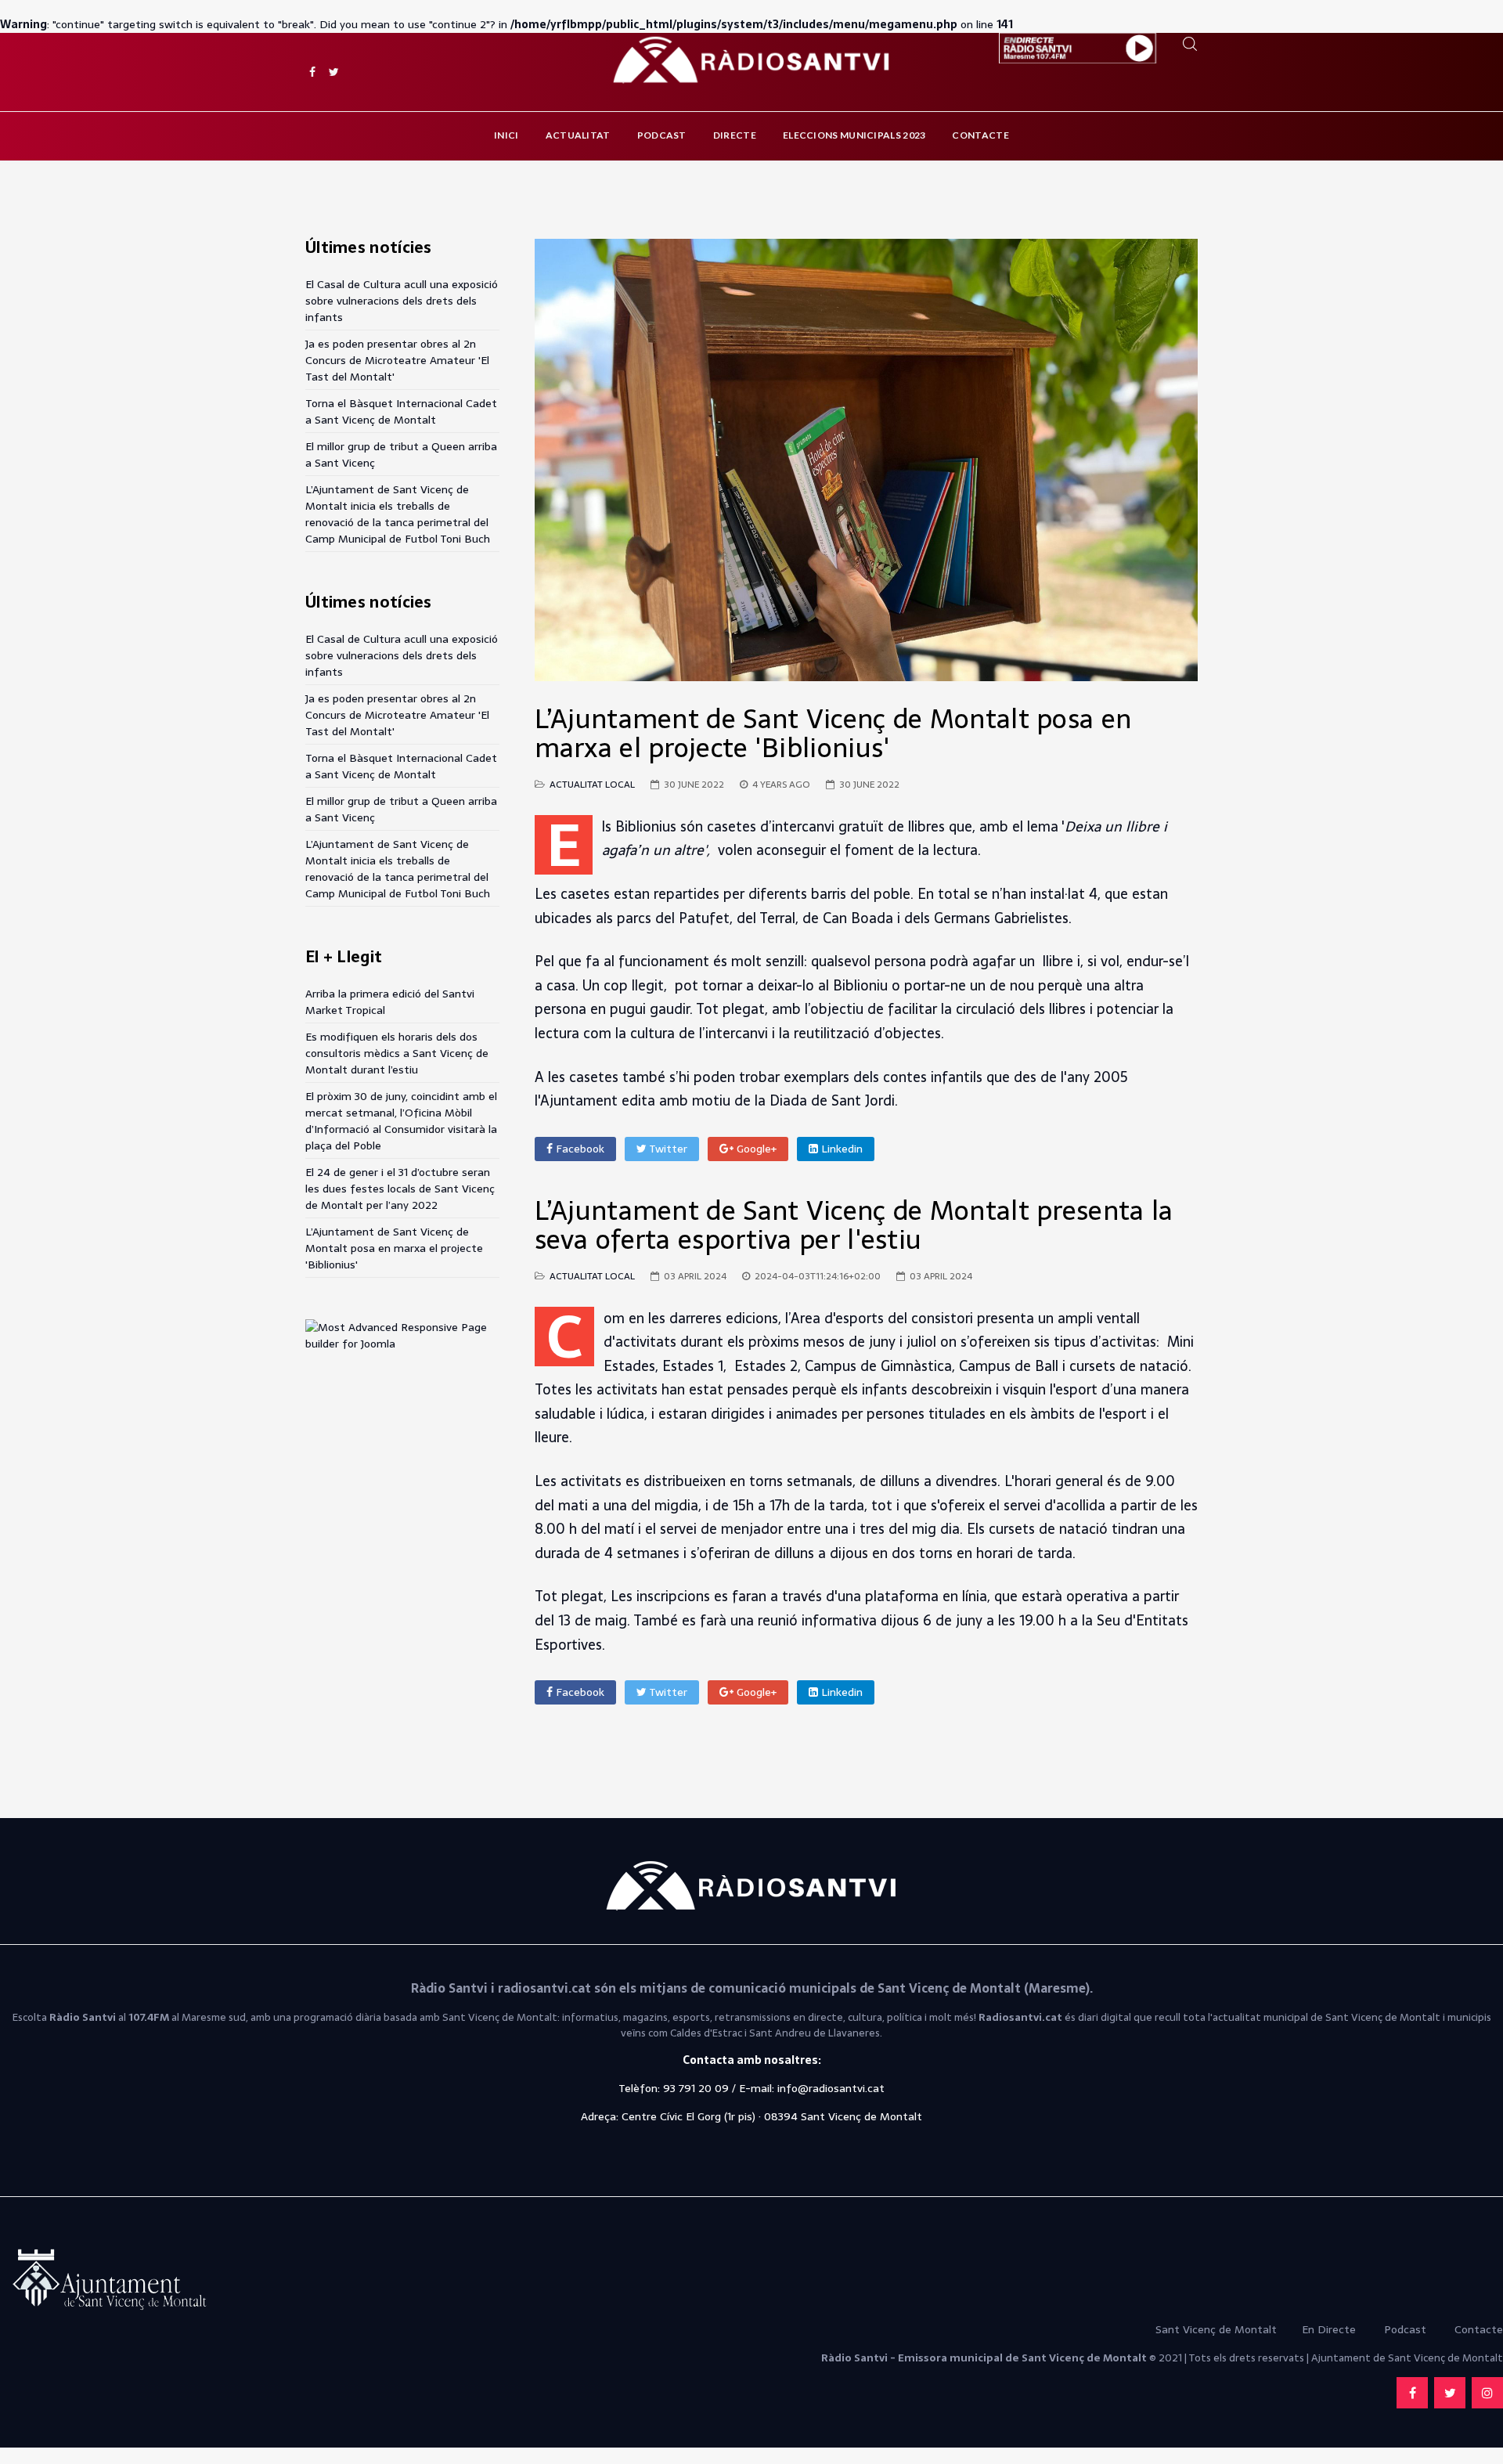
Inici (506, 135)
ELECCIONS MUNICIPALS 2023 (854, 135)
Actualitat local (592, 785)
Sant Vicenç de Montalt (1218, 2329)
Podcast (662, 135)
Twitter (667, 1149)
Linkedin (840, 1149)
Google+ (755, 1149)
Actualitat (578, 135)
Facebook (578, 1149)
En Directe (1329, 2329)
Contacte (980, 135)
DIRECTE (735, 135)
